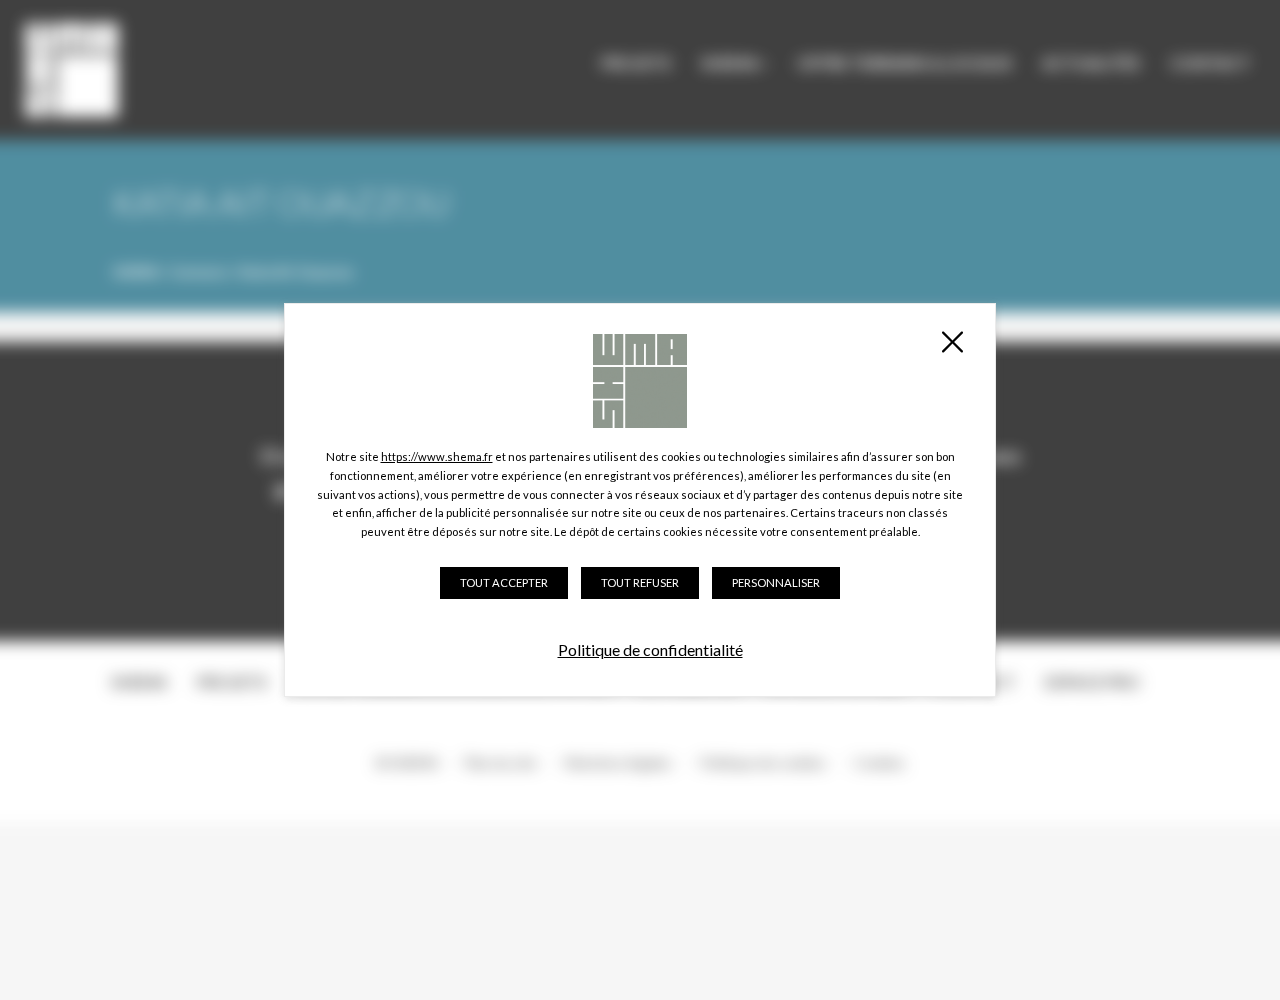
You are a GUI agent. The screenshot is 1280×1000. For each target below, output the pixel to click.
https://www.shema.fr (437, 456)
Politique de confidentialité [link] (650, 649)
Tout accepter (504, 582)
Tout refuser (640, 582)
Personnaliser (776, 582)
